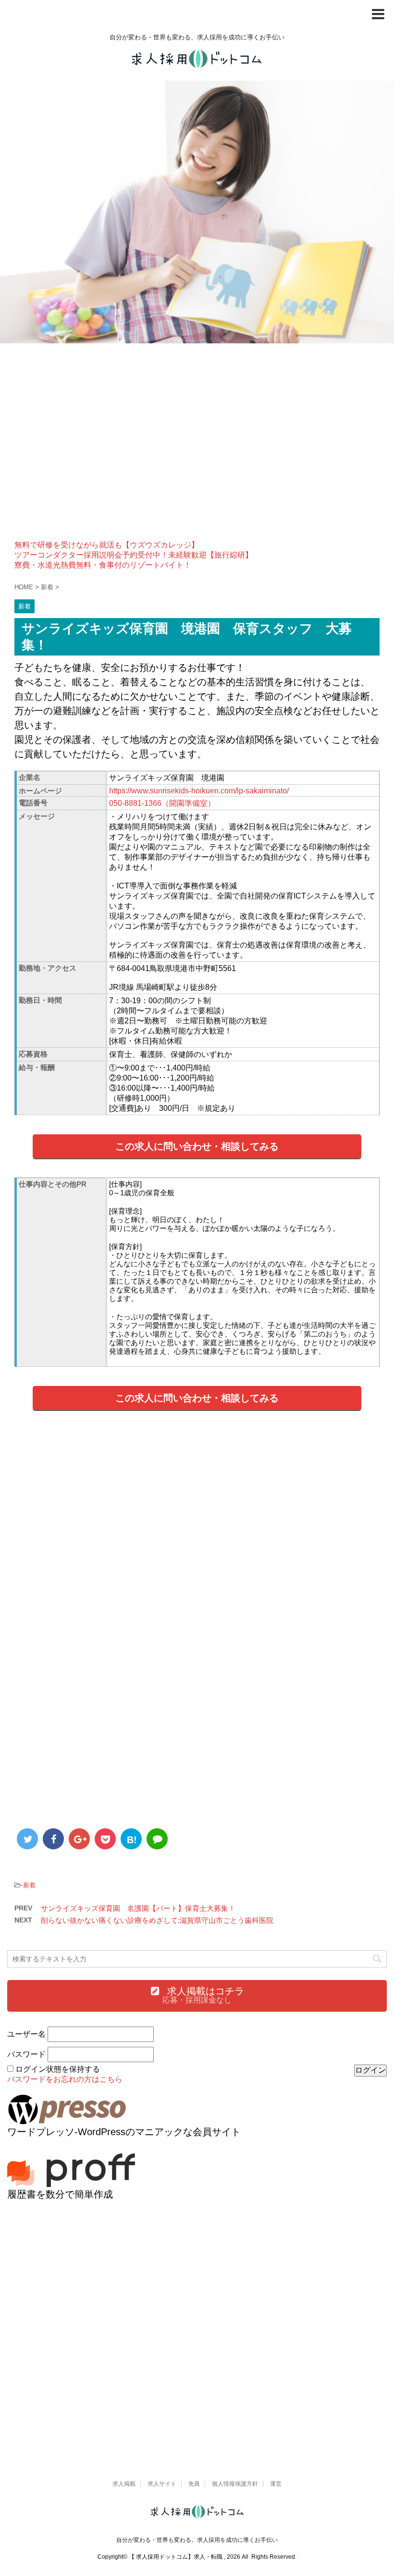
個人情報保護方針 (235, 2484)
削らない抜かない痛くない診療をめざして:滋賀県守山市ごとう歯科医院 (157, 1920)
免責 (194, 2484)
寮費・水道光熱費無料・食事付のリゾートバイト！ (103, 565)
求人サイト (162, 2484)
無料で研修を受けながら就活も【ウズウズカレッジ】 (107, 545)
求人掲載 (124, 2484)
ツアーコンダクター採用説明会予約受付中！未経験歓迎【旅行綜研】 (134, 555)
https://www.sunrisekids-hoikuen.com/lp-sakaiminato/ (199, 791)
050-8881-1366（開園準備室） (162, 803)
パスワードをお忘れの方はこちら (65, 2079)
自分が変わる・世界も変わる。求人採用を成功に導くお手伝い (197, 2540)
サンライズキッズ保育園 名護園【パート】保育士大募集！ (138, 1908)
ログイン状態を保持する (58, 2069)
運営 (276, 2484)
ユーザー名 (26, 2034)
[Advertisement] (197, 449)
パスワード (26, 2054)
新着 (29, 1885)
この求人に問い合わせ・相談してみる (197, 1146)
